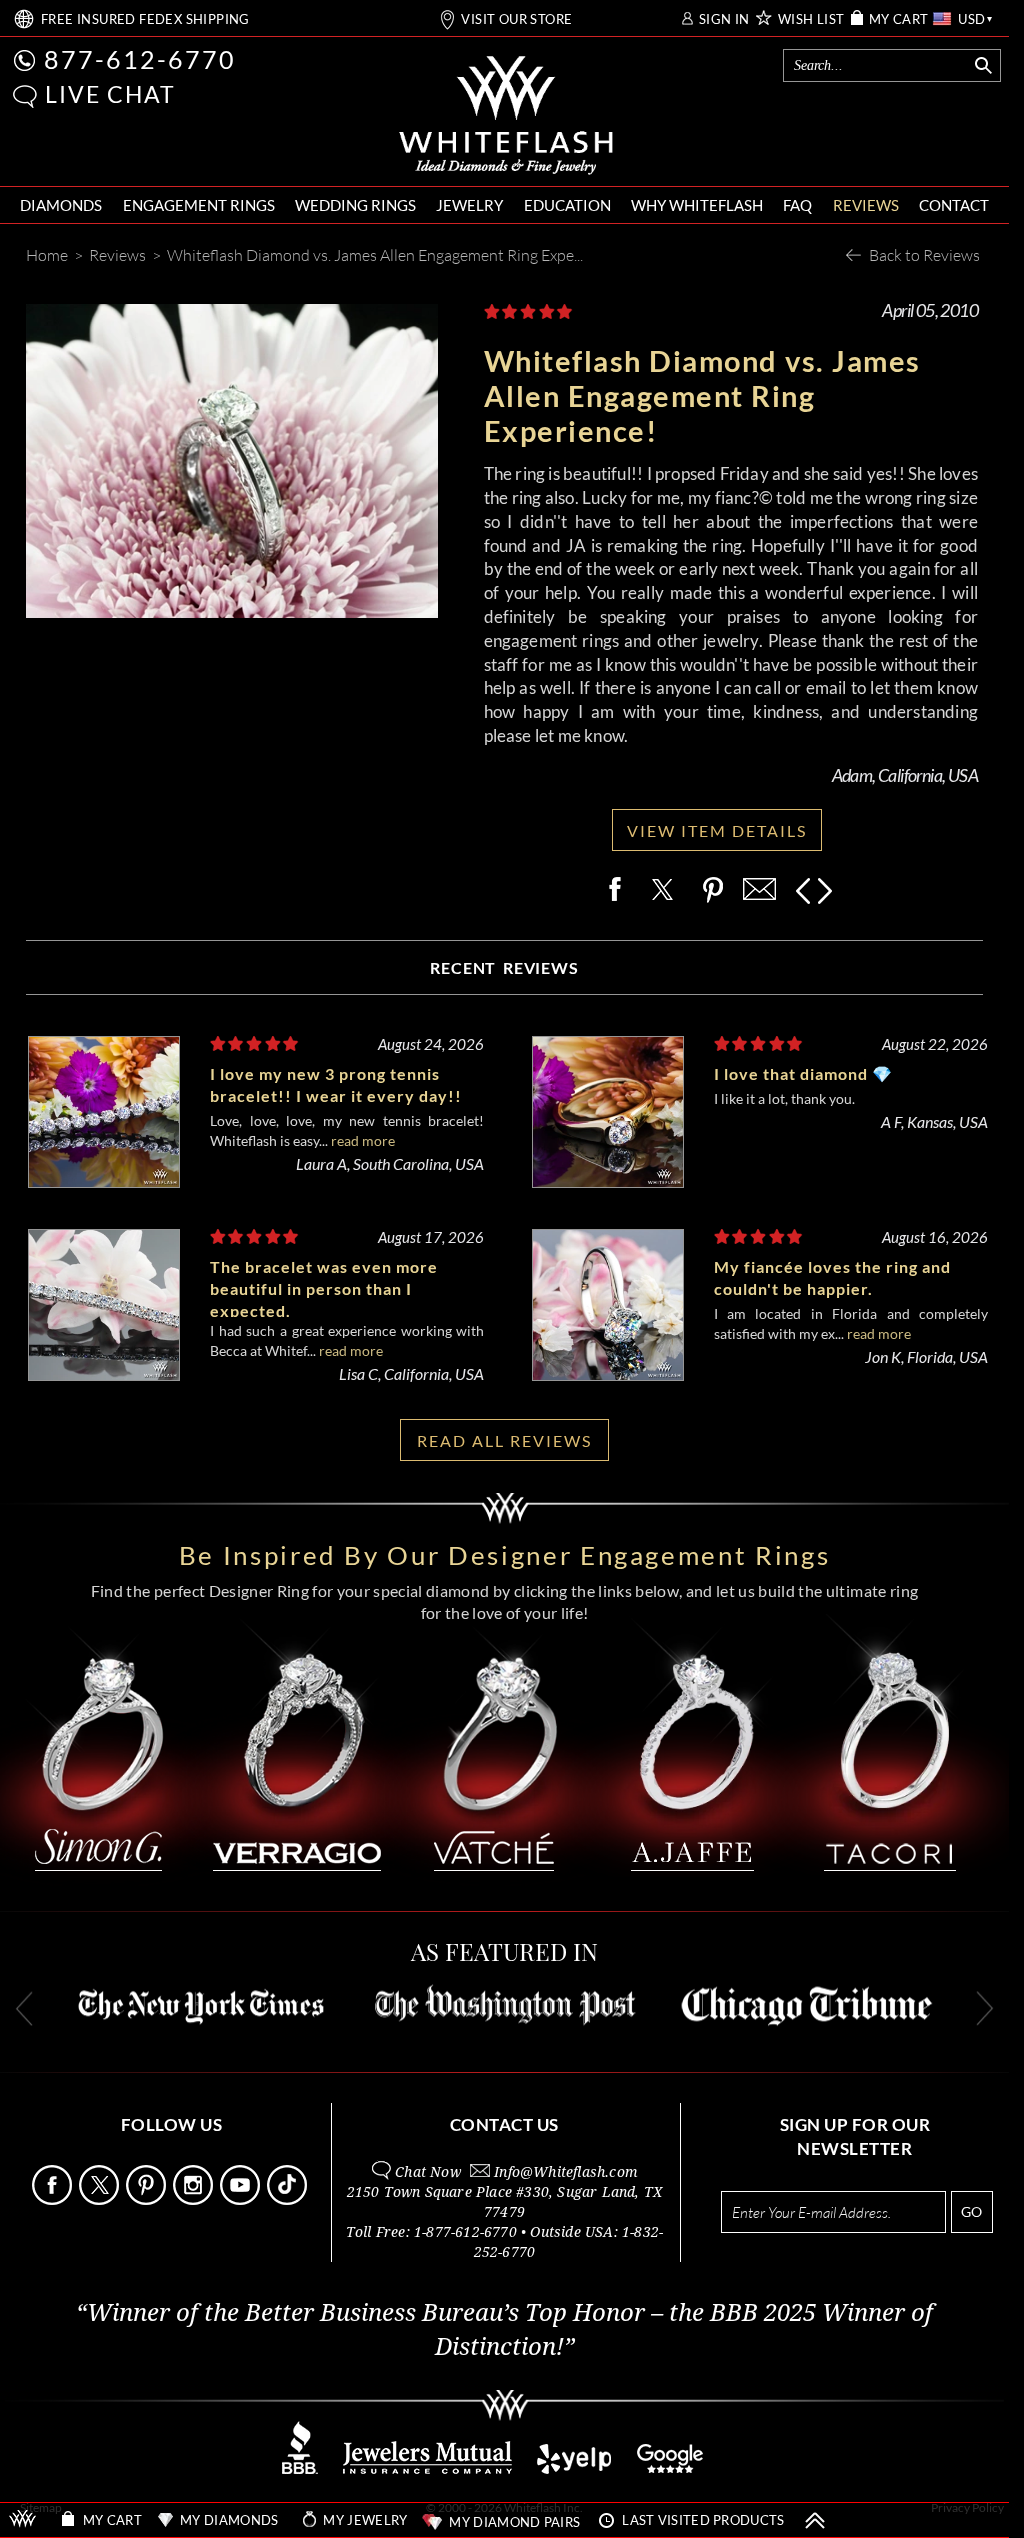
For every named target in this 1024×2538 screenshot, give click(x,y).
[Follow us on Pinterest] (148, 2199)
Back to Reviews (924, 254)
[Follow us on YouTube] (242, 2199)
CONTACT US (504, 2124)
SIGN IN (724, 19)
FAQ (797, 205)
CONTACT (954, 205)
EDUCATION (567, 205)
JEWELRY (469, 205)
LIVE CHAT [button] (110, 94)
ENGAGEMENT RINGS (199, 205)
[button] (25, 96)
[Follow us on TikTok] (289, 2199)
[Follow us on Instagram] (195, 2199)
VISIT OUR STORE (516, 19)
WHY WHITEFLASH (697, 205)
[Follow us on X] (101, 2199)
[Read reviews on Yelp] (574, 2468)
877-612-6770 (140, 59)
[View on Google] (671, 2468)
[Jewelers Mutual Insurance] (427, 2468)
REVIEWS (866, 205)
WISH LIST (811, 19)
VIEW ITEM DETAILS (717, 830)
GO (971, 2211)
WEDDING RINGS (355, 205)
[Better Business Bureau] (300, 2468)
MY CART (899, 19)
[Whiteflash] (506, 116)
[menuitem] (61, 205)
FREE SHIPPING (145, 19)
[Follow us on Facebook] (54, 2199)
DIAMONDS (61, 205)
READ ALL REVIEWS (504, 1440)
